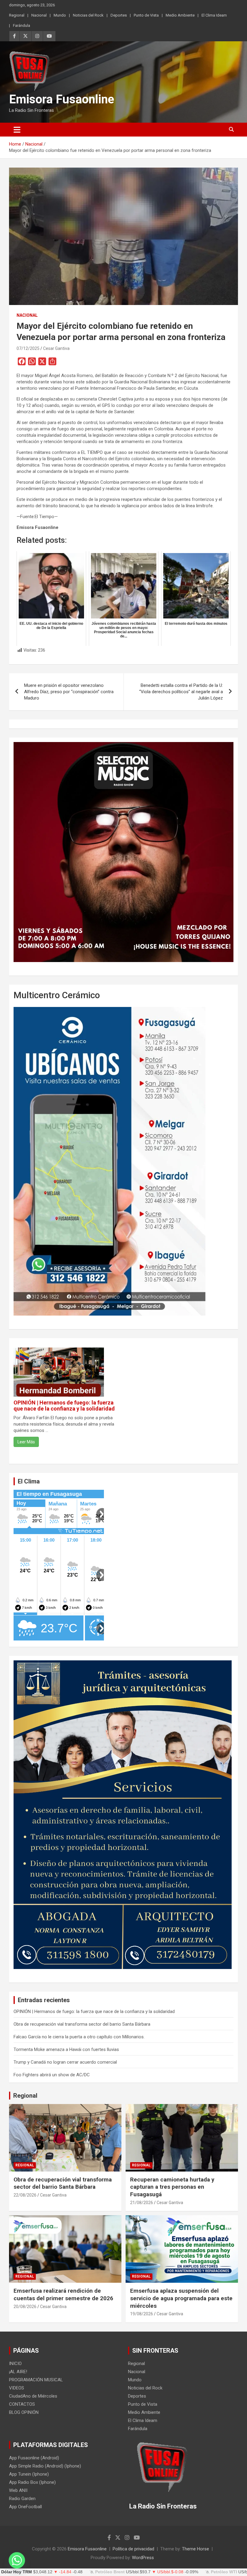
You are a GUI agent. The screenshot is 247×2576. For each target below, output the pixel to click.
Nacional (39, 15)
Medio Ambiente (180, 15)
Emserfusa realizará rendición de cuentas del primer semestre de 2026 (63, 2294)
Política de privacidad (133, 2549)
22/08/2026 (25, 2195)
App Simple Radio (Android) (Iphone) (45, 2466)
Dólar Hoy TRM (17, 2572)
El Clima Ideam (214, 15)
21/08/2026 (142, 2203)
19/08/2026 (142, 2314)
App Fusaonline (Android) (34, 2458)
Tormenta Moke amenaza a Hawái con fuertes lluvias (66, 2049)
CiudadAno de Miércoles (33, 2396)
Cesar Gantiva (56, 348)
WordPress (143, 2558)
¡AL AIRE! (18, 2372)
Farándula (22, 25)
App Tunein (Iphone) (29, 2474)
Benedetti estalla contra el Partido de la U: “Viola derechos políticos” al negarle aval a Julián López (181, 692)
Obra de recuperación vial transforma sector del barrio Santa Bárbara (82, 2024)
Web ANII (18, 2490)
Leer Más (26, 1442)
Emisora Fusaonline (62, 99)
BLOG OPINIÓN (24, 2412)
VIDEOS (17, 2388)
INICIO (15, 2364)
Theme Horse (195, 2549)
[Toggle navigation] (17, 130)
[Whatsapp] (17, 2560)
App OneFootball (25, 2507)
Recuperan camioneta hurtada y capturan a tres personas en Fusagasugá (172, 2187)
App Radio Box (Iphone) (32, 2482)
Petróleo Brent (110, 2572)
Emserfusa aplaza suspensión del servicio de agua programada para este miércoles (181, 2298)
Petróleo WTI (224, 2572)
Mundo (60, 15)
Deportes (119, 15)
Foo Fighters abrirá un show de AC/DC (52, 2075)
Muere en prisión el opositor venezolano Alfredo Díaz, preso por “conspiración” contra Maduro (69, 692)
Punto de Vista (146, 15)
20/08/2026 (25, 2307)
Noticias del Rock (88, 15)
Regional (17, 15)
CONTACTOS (22, 2404)
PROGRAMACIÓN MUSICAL (36, 2380)
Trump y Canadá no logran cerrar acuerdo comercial (65, 2062)
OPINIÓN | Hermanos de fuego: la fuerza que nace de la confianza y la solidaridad (64, 1406)
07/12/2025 (28, 348)
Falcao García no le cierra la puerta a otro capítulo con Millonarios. (79, 2037)
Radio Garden (22, 2499)
